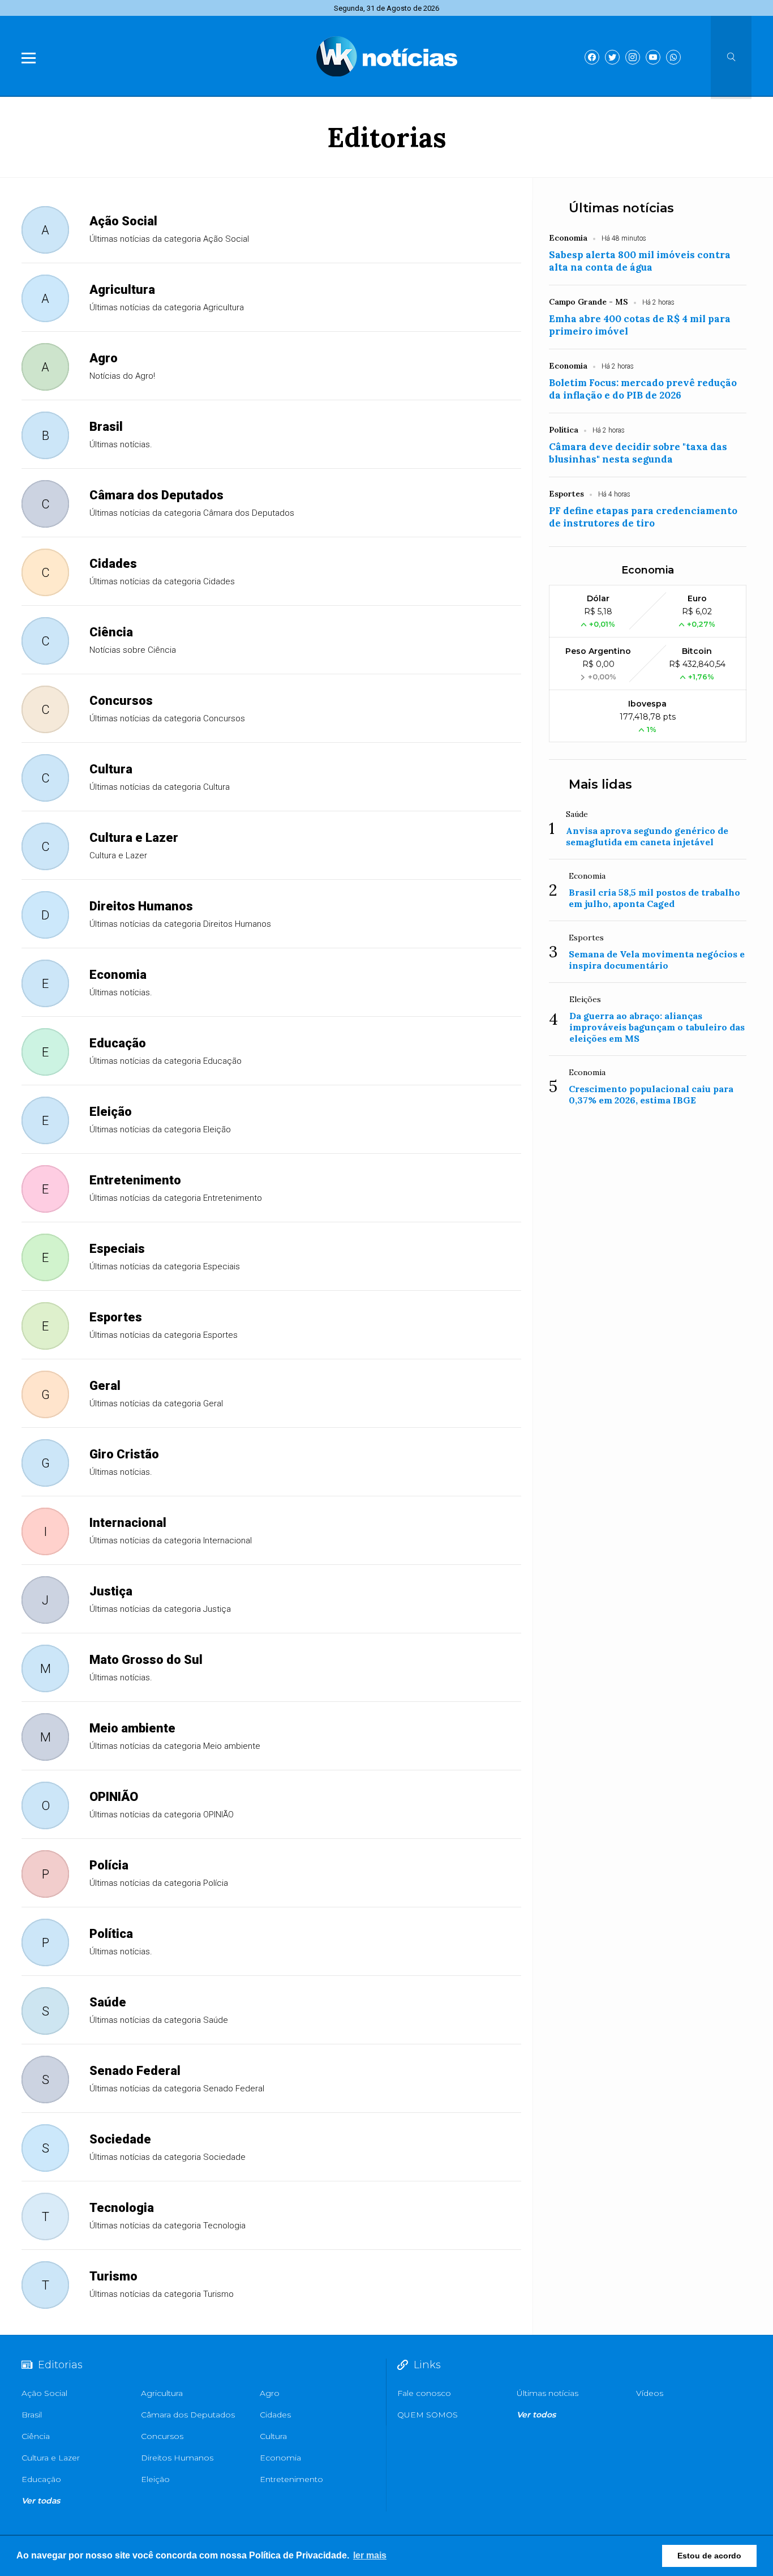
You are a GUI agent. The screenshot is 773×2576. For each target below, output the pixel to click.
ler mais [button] (370, 2555)
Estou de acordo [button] (709, 2556)
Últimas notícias (621, 208)
